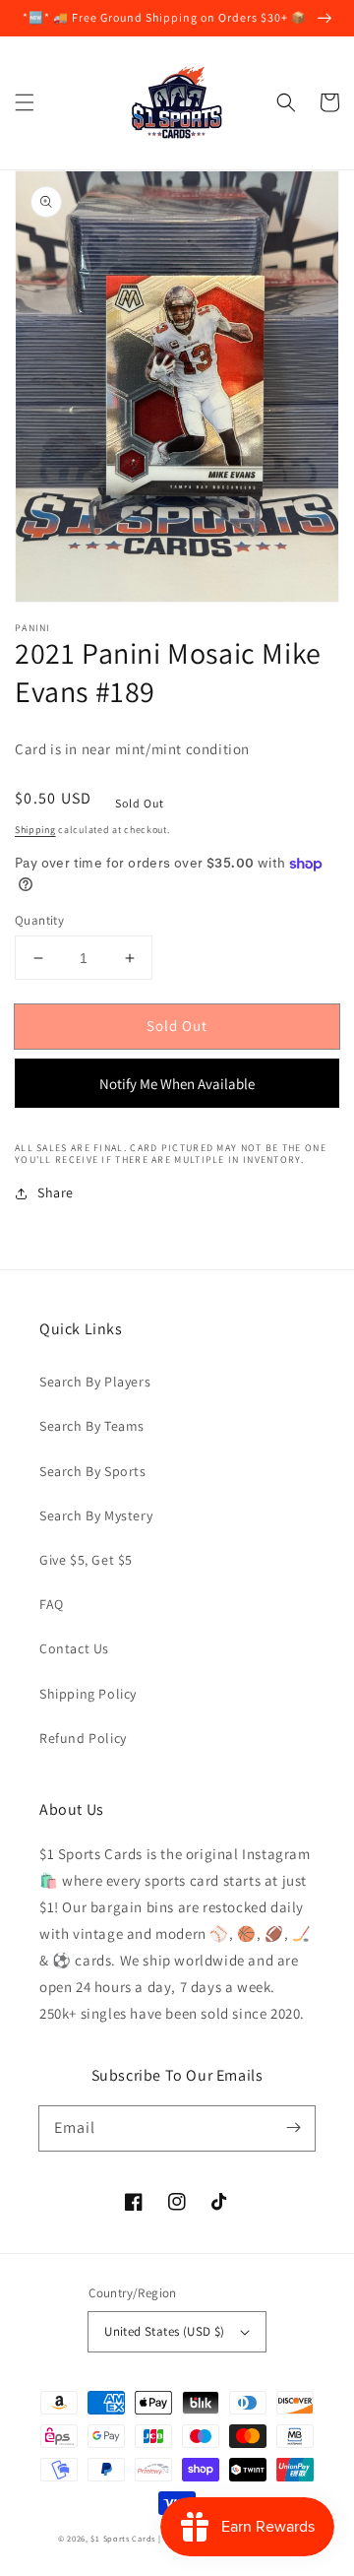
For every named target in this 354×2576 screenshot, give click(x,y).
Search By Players (95, 1382)
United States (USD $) (164, 2331)
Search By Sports (93, 1471)
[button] (286, 102)
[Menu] (25, 102)
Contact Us (74, 1648)
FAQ (52, 1604)
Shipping (35, 830)
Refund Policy (83, 1738)
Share (56, 1192)
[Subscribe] (293, 2128)
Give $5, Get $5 (86, 1560)
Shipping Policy (88, 1694)
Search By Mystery (96, 1515)
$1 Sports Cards (123, 2538)
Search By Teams (92, 1426)
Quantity (39, 920)
